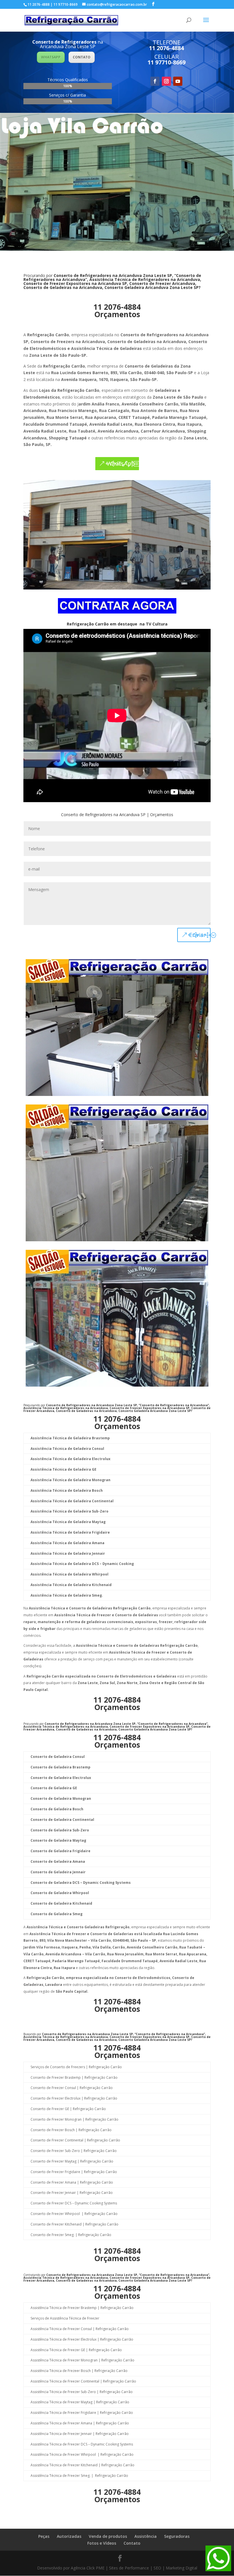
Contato (132, 2543)
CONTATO (82, 57)
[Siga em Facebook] (155, 81)
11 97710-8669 (167, 62)
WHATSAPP (51, 57)
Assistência (146, 2536)
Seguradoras (177, 2536)
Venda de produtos (108, 2536)
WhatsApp (121, 463)
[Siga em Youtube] (178, 81)
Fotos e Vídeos (102, 2543)
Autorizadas (69, 2536)
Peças (44, 2536)
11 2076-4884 (166, 48)
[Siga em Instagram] (166, 81)
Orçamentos (117, 314)
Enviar (198, 935)
